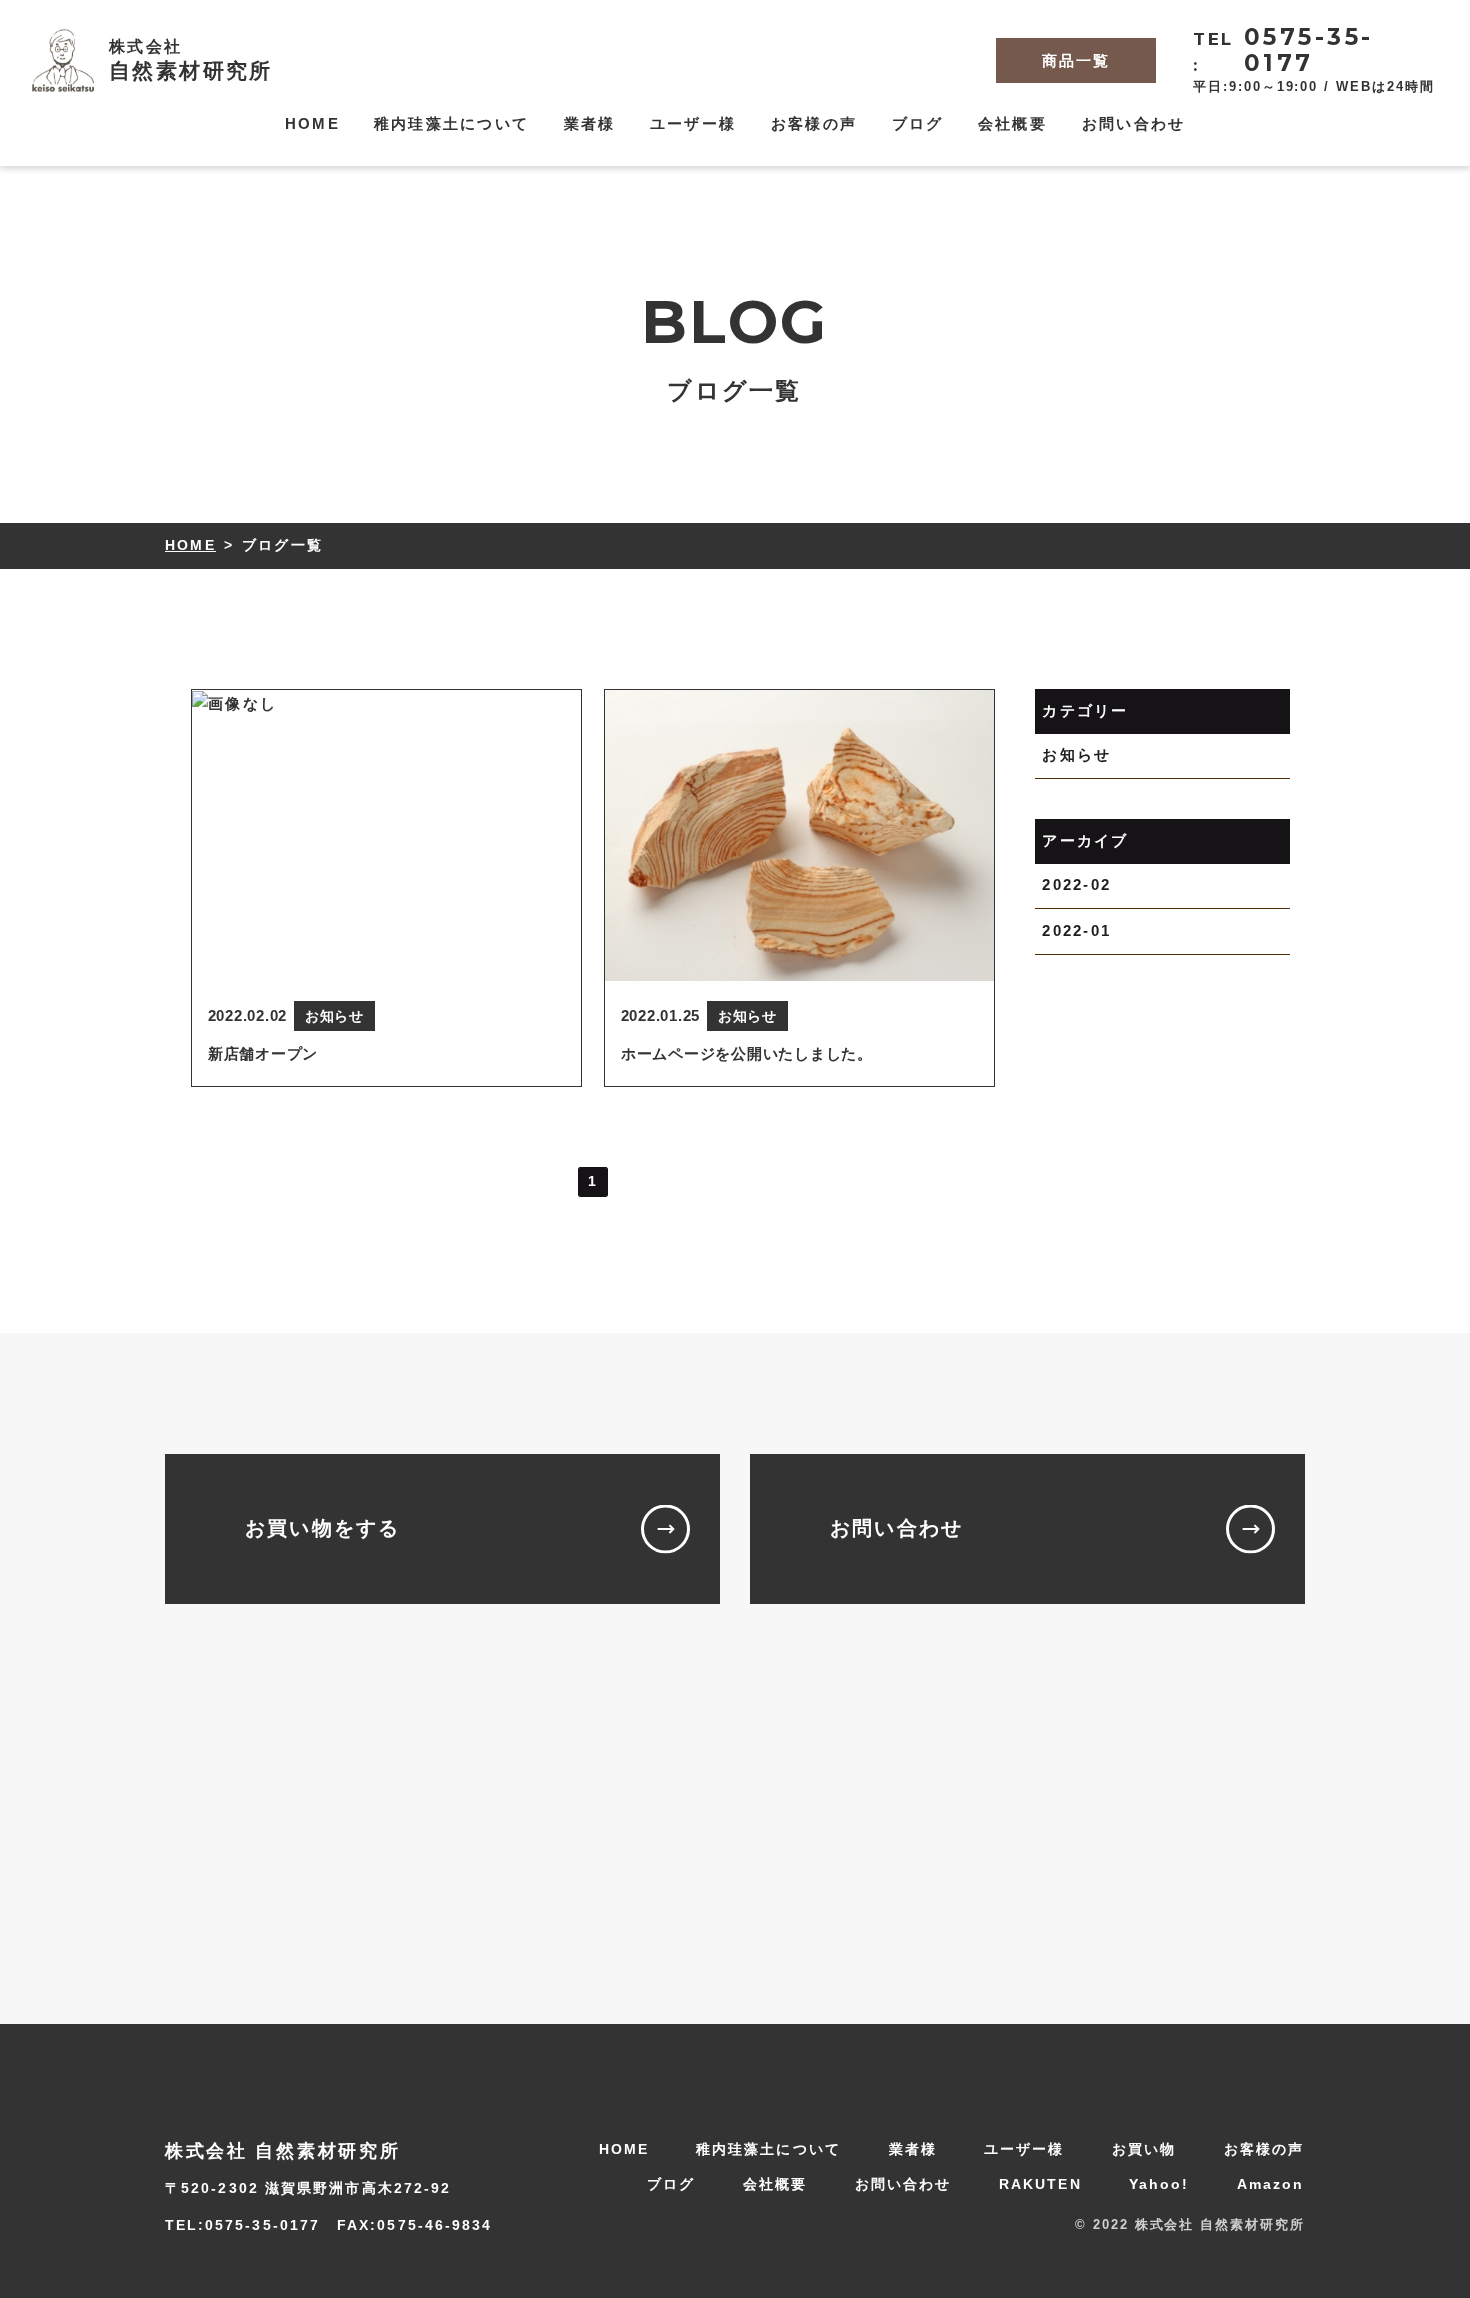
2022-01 (1076, 929)
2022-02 (1076, 884)
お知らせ (1076, 754)
